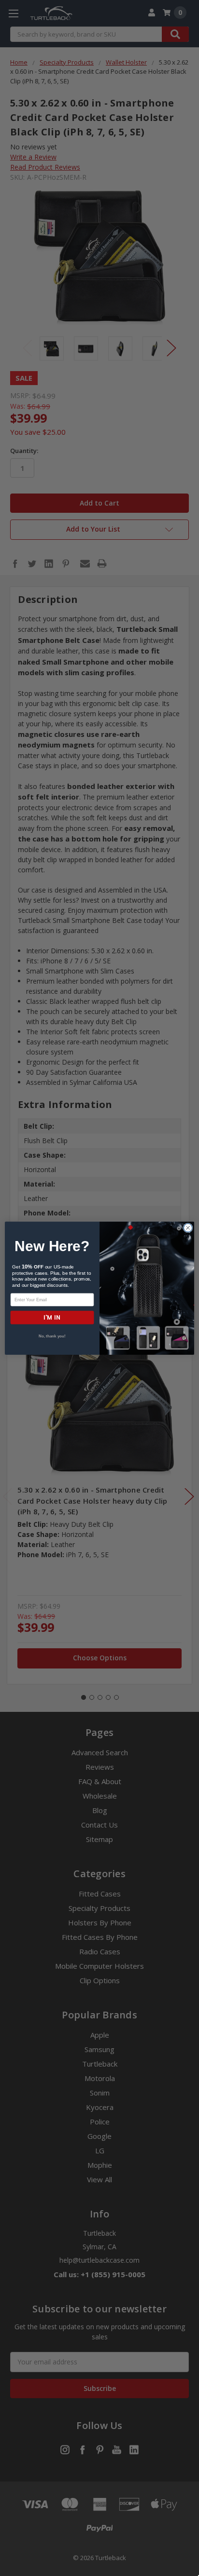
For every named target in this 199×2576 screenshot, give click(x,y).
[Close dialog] (188, 1228)
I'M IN (52, 1317)
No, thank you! (52, 1336)
